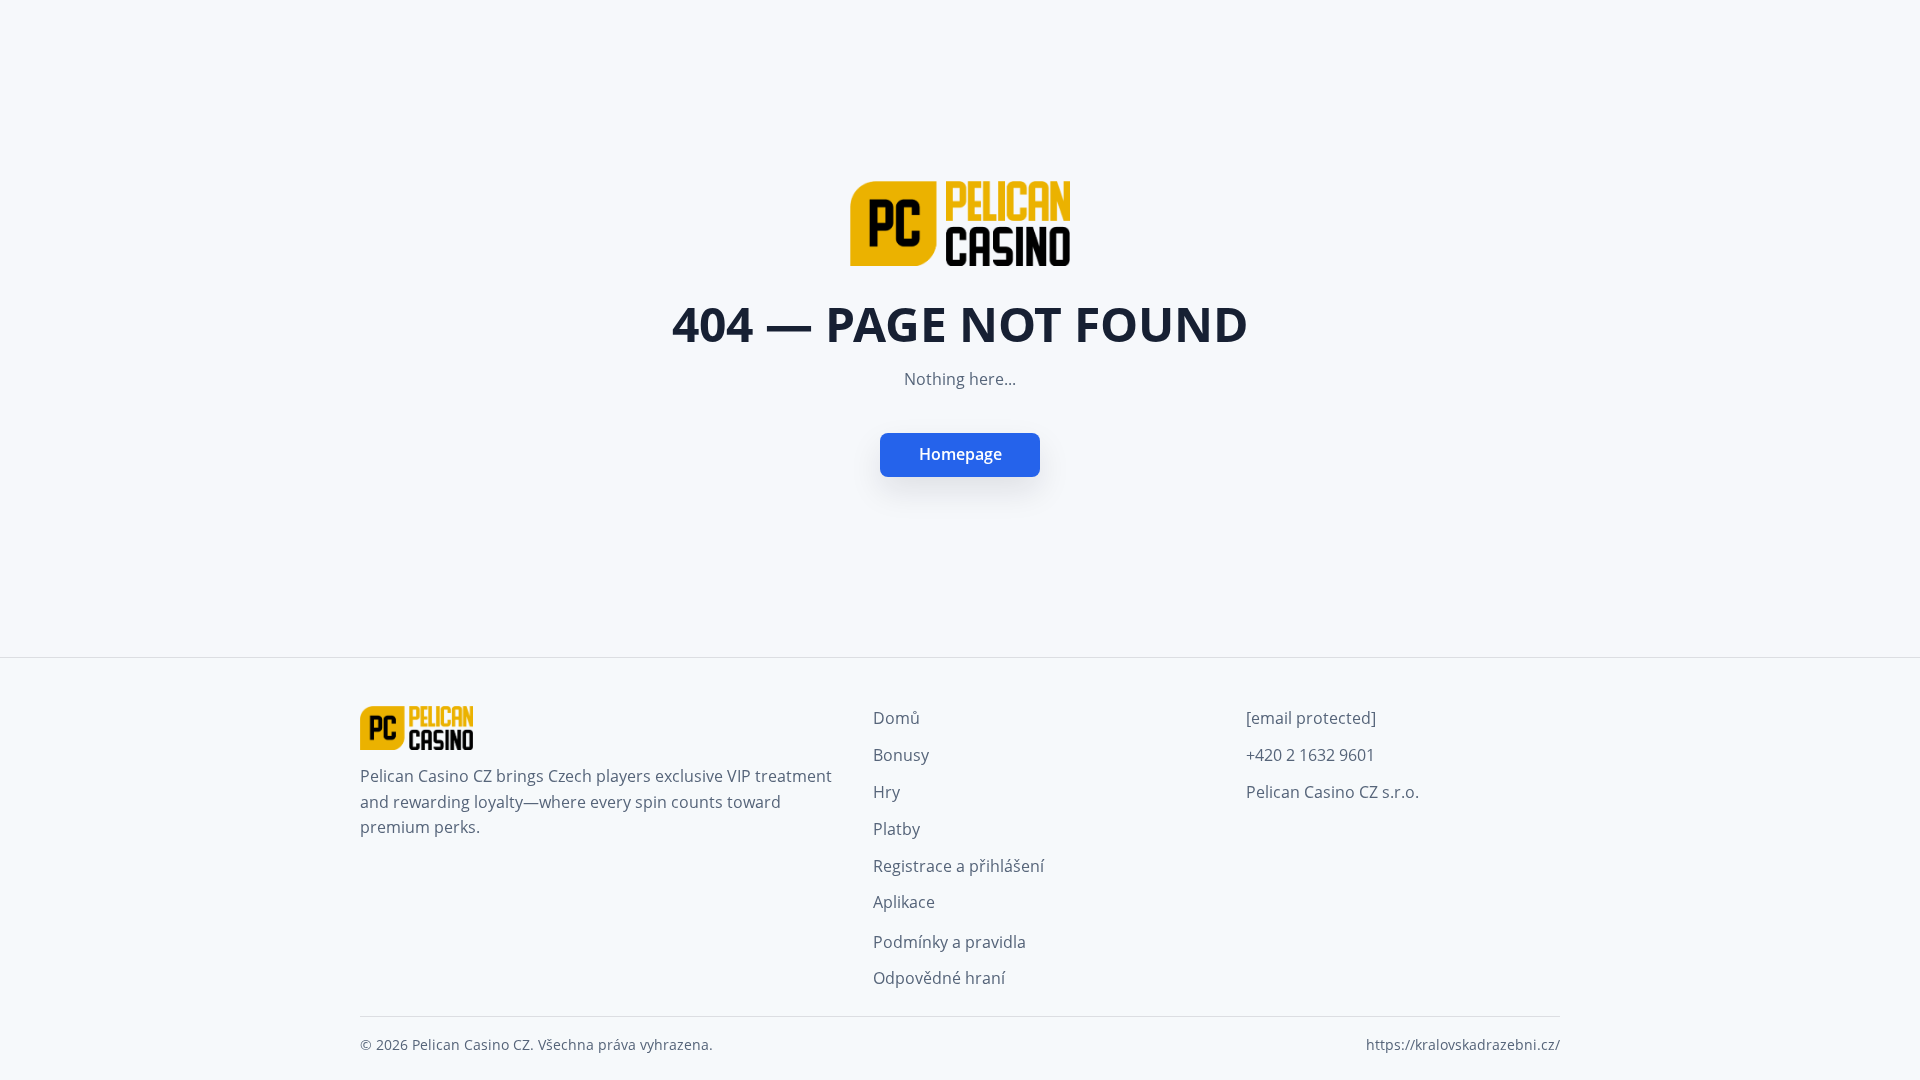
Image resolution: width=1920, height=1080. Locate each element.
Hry (886, 792)
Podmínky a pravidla (949, 942)
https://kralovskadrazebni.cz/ (1463, 1044)
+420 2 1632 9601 (1310, 755)
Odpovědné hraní (939, 978)
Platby (896, 829)
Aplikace (904, 902)
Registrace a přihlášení (958, 866)
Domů (896, 718)
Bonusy (901, 755)
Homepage (960, 454)
